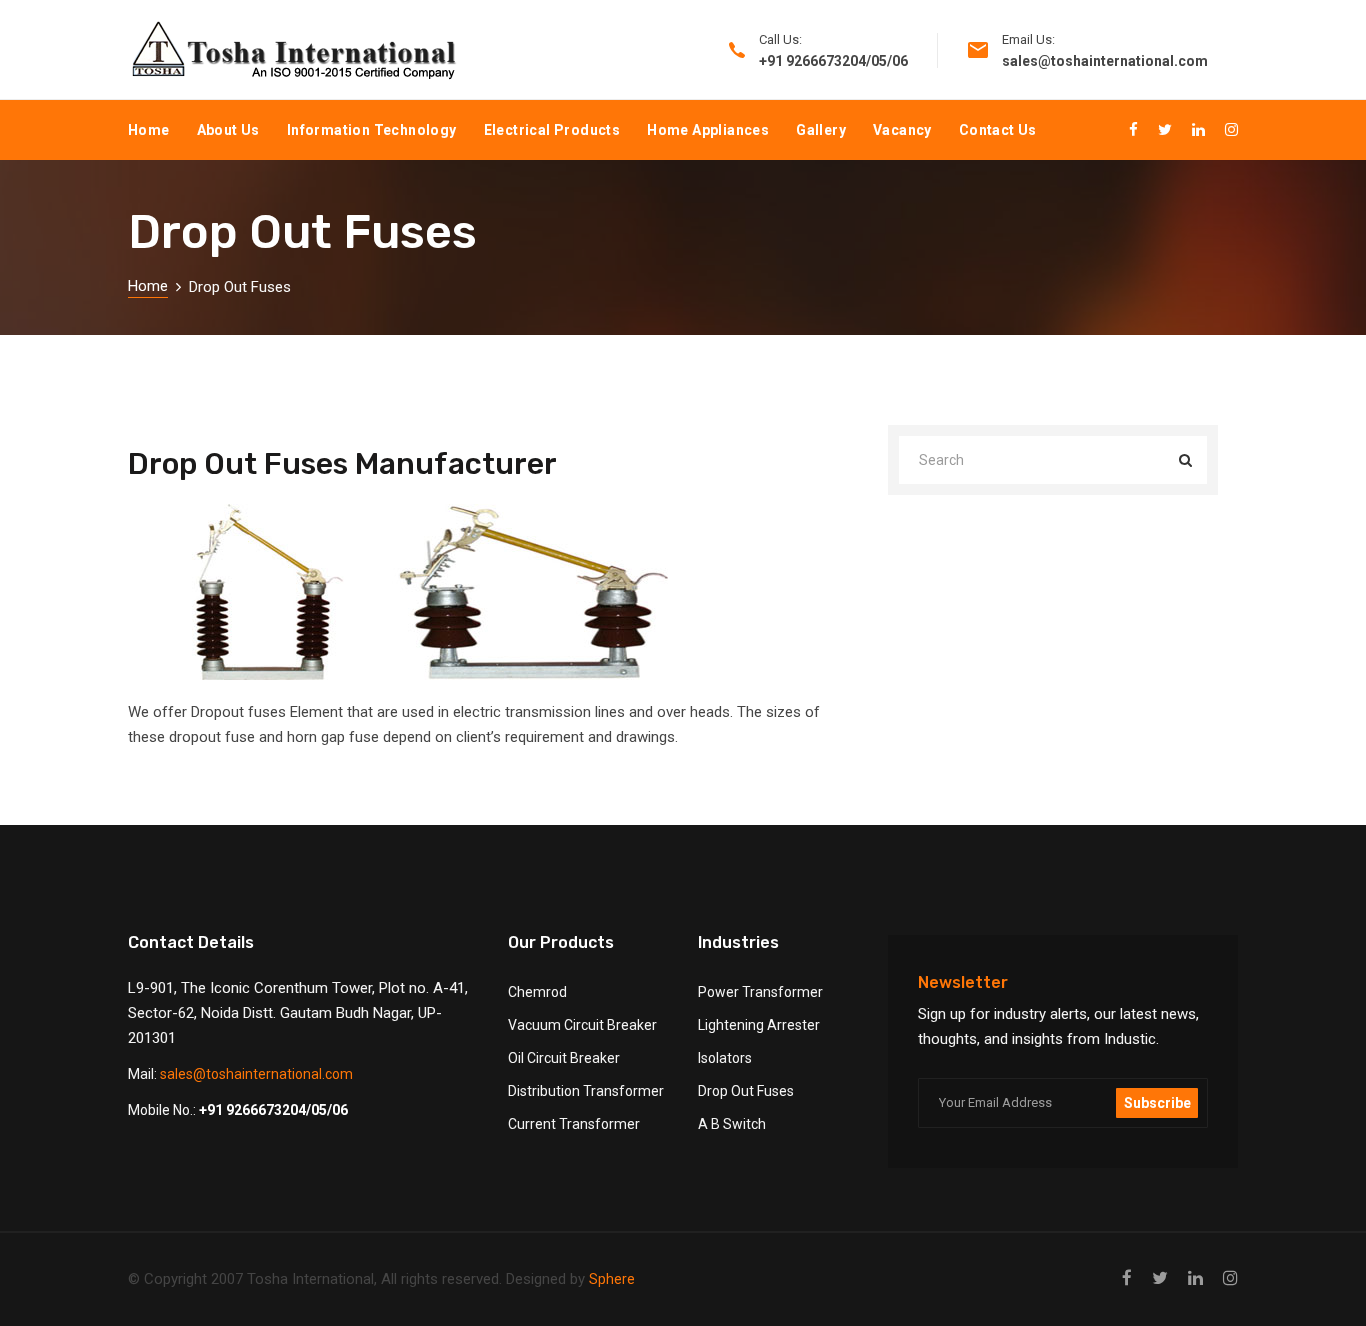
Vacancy (902, 130)
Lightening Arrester (759, 1025)
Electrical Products (552, 130)
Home (149, 130)
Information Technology (372, 130)
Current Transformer (574, 1124)
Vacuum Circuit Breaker (582, 1025)
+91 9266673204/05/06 (273, 1110)
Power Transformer (760, 992)
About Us (228, 130)
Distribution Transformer (586, 1091)
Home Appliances (708, 130)
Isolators (725, 1058)
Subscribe (1157, 1103)
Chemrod (537, 992)
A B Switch (732, 1124)
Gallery (821, 130)
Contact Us (998, 130)
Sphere (612, 1279)
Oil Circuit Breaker (564, 1058)
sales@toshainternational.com (256, 1074)
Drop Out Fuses (746, 1091)
